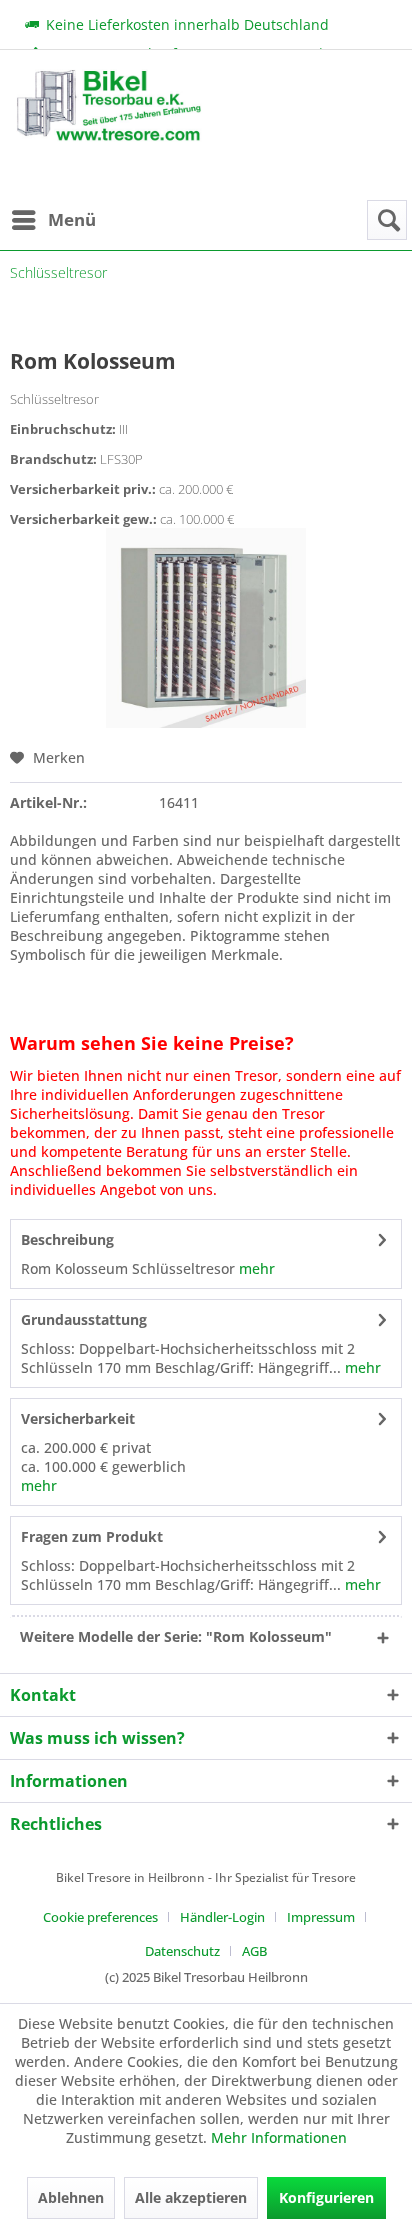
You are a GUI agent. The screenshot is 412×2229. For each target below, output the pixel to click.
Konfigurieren (326, 2197)
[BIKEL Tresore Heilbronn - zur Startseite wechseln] (108, 135)
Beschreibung (67, 1239)
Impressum (321, 1917)
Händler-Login (222, 1917)
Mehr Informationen (279, 2137)
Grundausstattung (84, 1319)
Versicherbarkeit (78, 1418)
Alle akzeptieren (191, 2197)
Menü (72, 219)
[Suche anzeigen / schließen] (387, 220)
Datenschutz (182, 1951)
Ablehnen (71, 2197)
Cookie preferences (100, 1917)
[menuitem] (53, 220)
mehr (255, 1268)
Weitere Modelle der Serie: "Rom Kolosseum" (176, 1636)
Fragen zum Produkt (92, 1536)
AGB (254, 1951)
